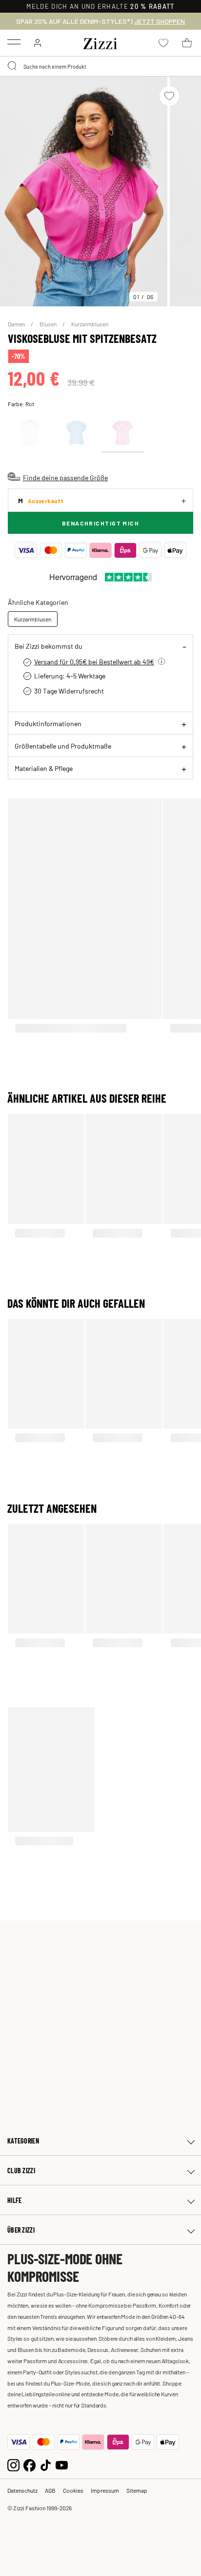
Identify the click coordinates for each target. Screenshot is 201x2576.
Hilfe (14, 2200)
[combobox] (100, 66)
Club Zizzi (21, 2171)
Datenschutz (22, 2490)
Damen (17, 324)
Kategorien (23, 2141)
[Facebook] (30, 2464)
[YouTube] (62, 2464)
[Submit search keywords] (13, 66)
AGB (50, 2490)
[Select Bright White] (30, 432)
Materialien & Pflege (44, 768)
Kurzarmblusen (90, 324)
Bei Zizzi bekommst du (49, 646)
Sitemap (137, 2490)
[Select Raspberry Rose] (122, 432)
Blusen (49, 324)
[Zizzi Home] (100, 42)
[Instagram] (13, 2464)
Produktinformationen (48, 723)
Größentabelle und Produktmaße (63, 746)
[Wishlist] (169, 96)
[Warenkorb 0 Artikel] (187, 43)
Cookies (73, 2490)
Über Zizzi (21, 2230)
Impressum (105, 2490)
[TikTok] (46, 2464)
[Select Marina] (76, 432)
